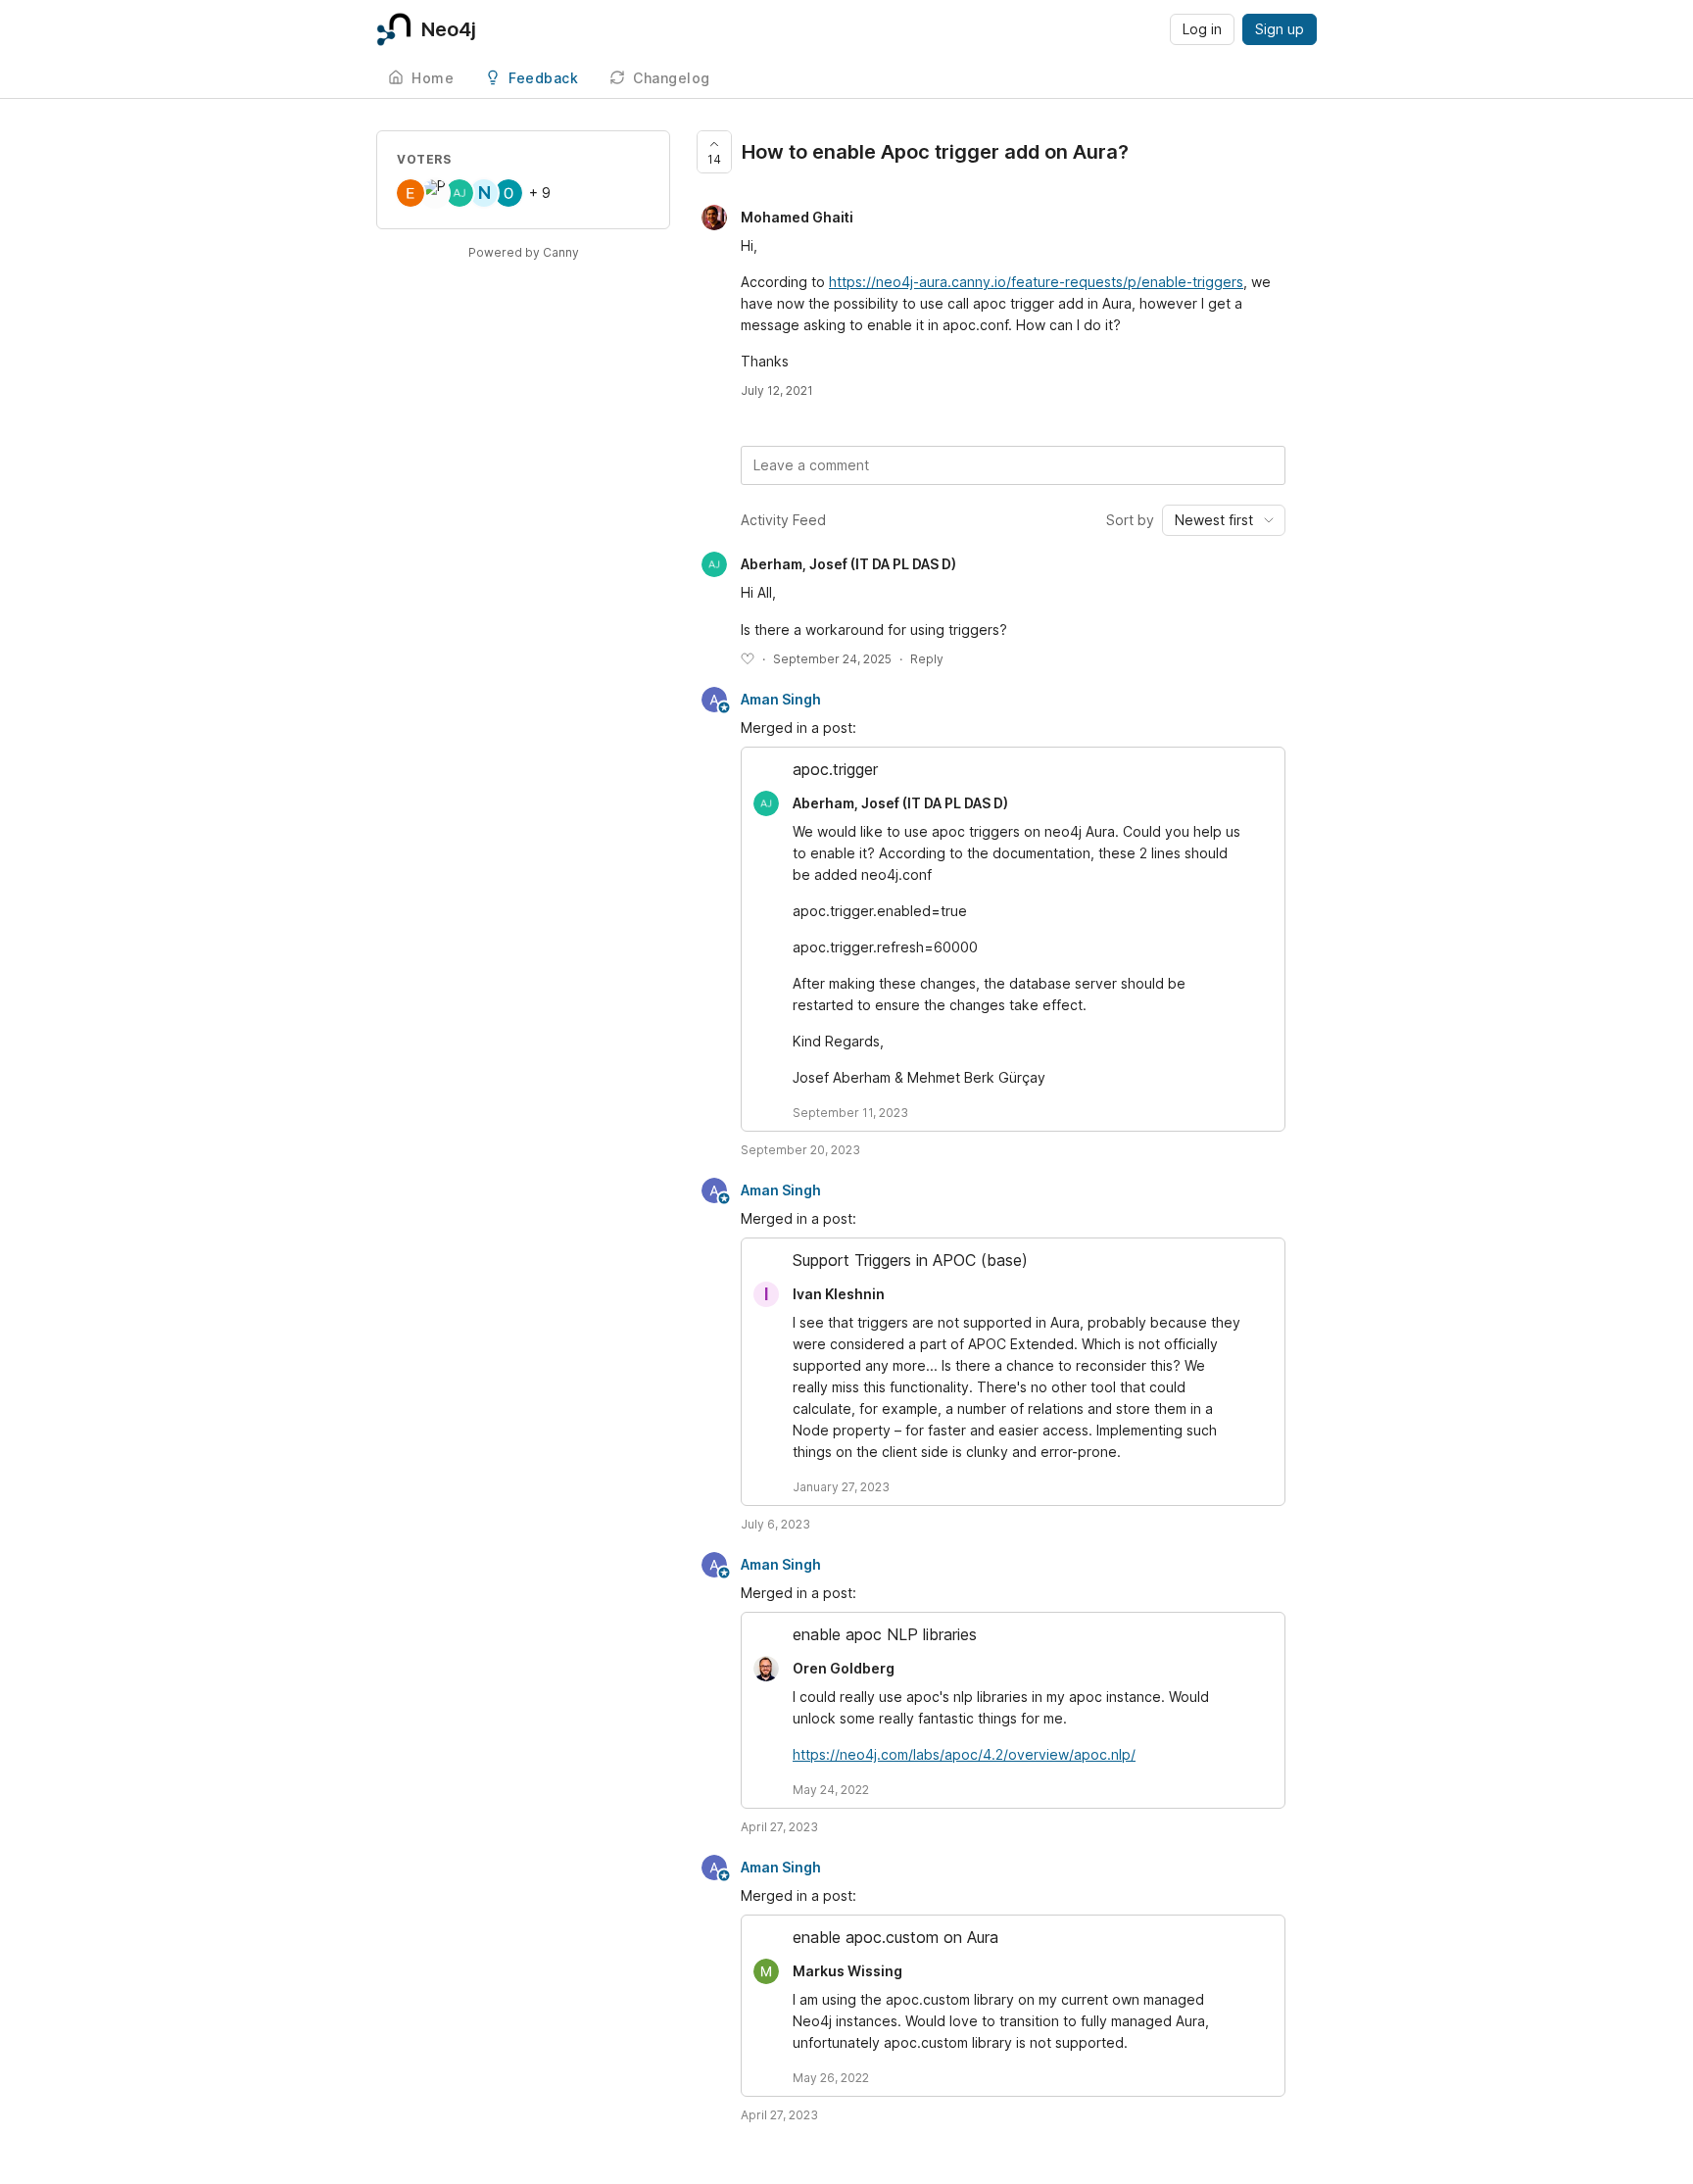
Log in (1202, 29)
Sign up (1280, 29)
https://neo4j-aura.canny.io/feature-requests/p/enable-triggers (1036, 282)
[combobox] (1224, 520)
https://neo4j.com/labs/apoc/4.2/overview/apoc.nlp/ (964, 1754)
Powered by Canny (524, 252)
